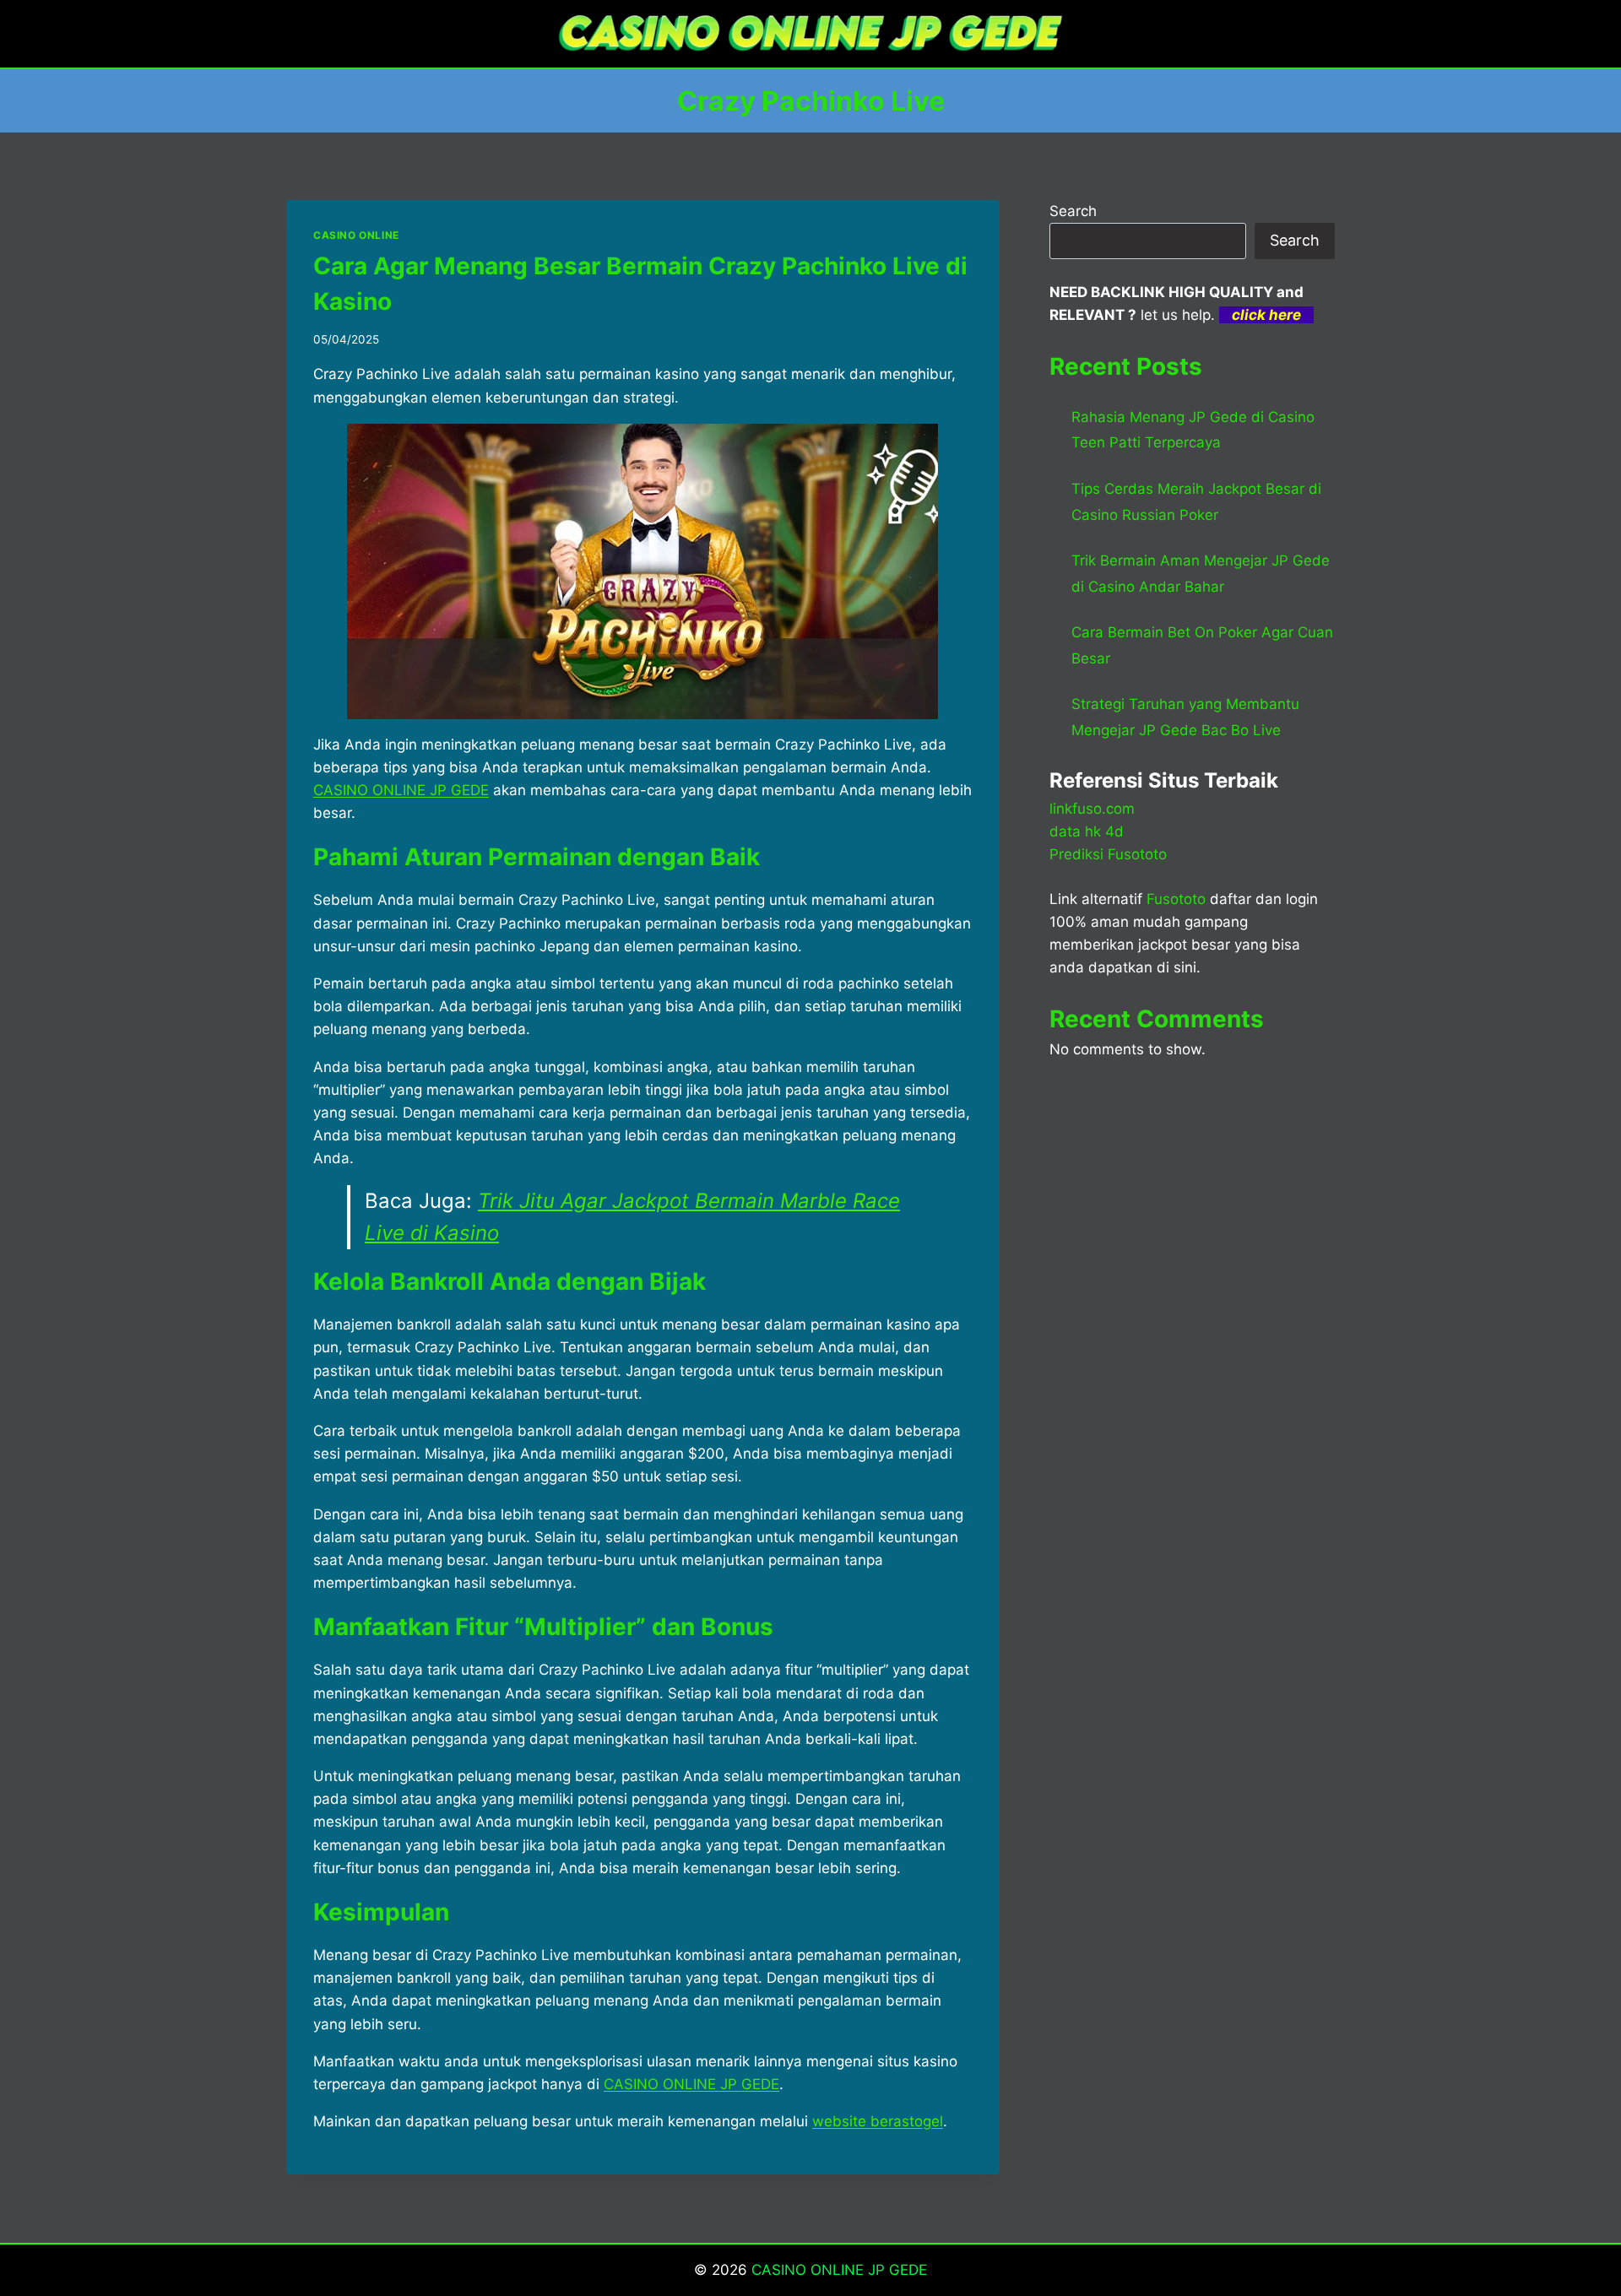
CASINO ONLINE (356, 235)
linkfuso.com (1092, 809)
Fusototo (1176, 899)
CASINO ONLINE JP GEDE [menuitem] (401, 790)
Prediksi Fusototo (1108, 854)
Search (1073, 211)
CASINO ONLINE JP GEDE (839, 2270)
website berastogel (878, 2121)
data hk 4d (1087, 831)
